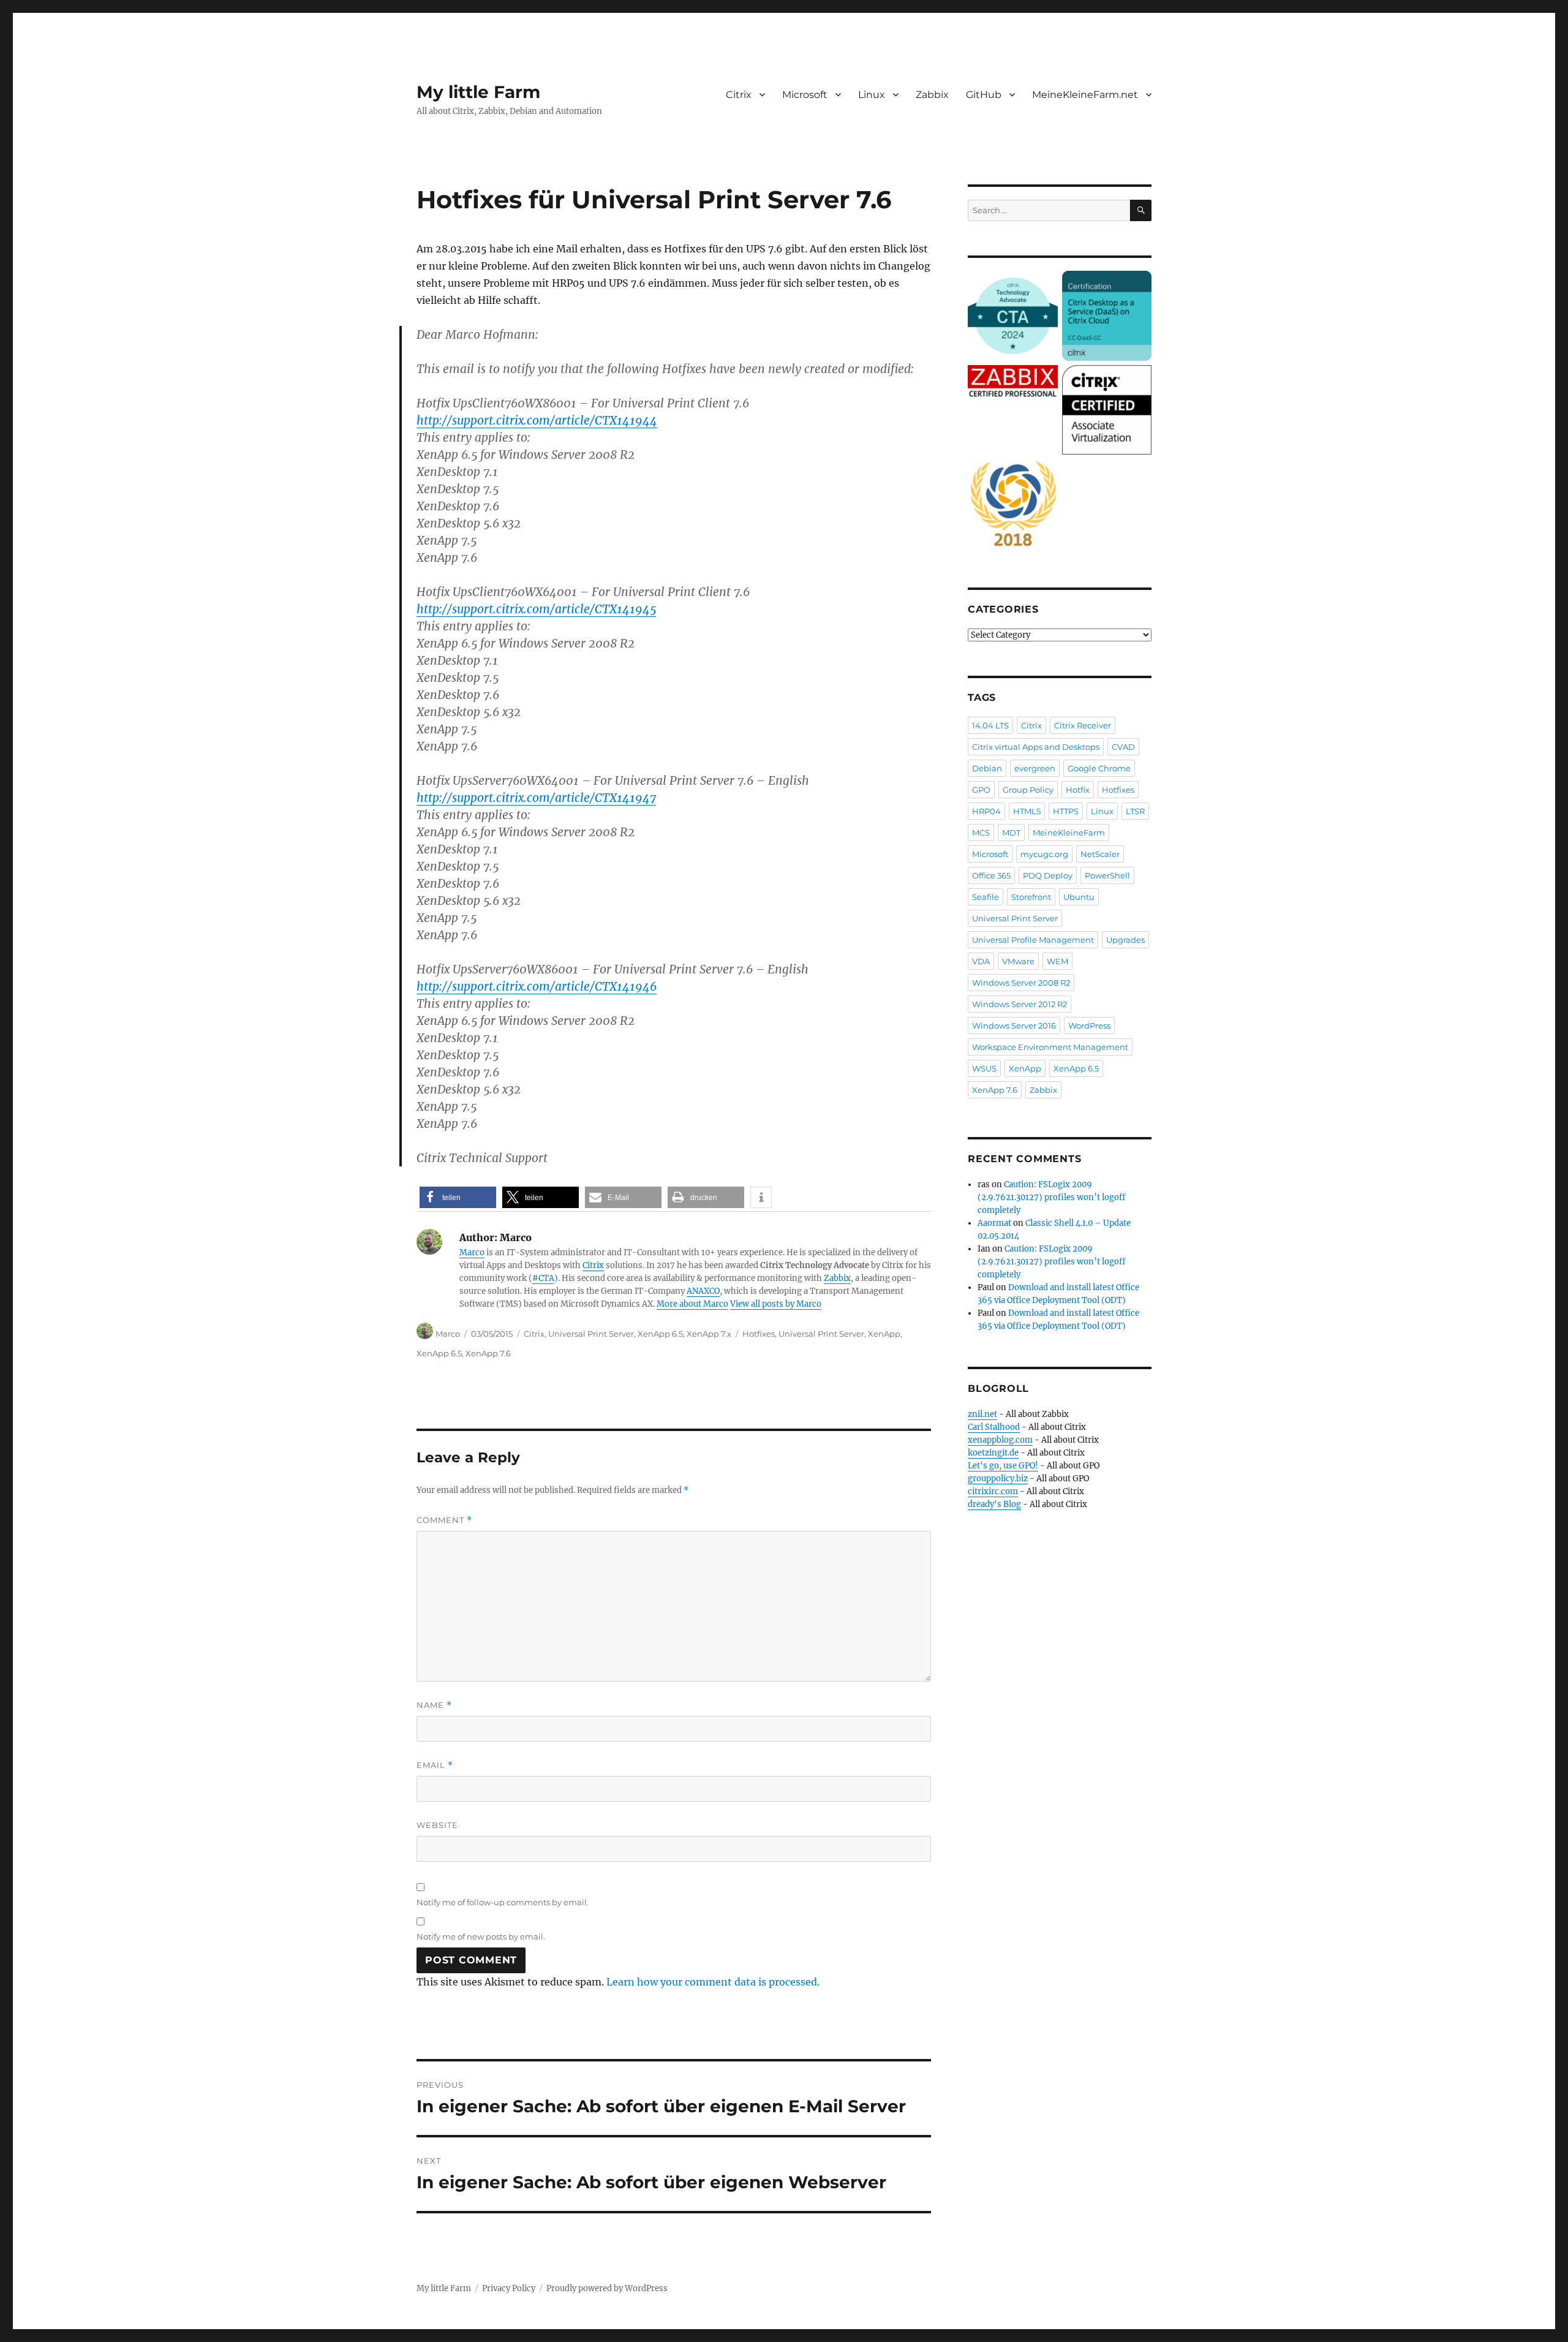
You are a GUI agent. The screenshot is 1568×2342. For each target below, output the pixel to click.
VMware (1018, 961)
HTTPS (1066, 811)
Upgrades (1125, 940)
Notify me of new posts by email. (481, 1936)
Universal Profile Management (1033, 940)
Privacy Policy (509, 2288)
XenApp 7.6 (488, 1353)
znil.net (982, 1414)
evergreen (1035, 768)
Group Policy (1028, 790)
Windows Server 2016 (1014, 1026)
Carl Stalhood (994, 1427)
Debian (987, 768)
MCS (981, 833)
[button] (458, 1197)
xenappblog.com (1000, 1440)
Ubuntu (1079, 897)
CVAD (1123, 747)
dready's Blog (994, 1504)
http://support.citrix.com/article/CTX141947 (536, 798)
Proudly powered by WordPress (607, 2288)
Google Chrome (1099, 768)
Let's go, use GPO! (1003, 1466)
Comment (444, 1520)
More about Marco (692, 1304)
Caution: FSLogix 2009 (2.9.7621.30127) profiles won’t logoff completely (1051, 1197)
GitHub (984, 95)
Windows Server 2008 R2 (1021, 983)
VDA (981, 961)
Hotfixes (759, 1334)
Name (434, 1705)
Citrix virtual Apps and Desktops (1036, 747)
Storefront (1031, 897)
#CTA (543, 1278)
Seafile (986, 897)
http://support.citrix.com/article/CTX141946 (537, 986)
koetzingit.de (993, 1453)
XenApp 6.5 (660, 1334)
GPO (981, 790)
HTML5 (1027, 811)
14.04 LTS (990, 725)
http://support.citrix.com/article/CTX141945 (536, 609)
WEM (1057, 961)
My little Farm (478, 92)
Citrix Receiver (1083, 725)
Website (437, 1825)
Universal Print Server (591, 1334)
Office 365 (991, 875)
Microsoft (805, 95)
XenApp (884, 1334)
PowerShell (1107, 875)
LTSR (1135, 811)
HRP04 (986, 811)
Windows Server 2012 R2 (1020, 1004)
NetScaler (1100, 854)
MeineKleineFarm (1069, 833)
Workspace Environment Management (1050, 1047)
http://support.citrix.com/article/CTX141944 (537, 420)
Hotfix (1078, 790)
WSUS (984, 1068)
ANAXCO (703, 1291)
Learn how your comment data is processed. (713, 1982)
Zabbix (932, 95)
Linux (872, 95)
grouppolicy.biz (998, 1479)
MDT (1011, 833)
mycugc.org (1044, 854)
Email (435, 1765)
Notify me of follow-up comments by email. (503, 1902)
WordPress (1089, 1026)
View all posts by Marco (776, 1304)
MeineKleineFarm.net (1085, 95)
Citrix (739, 95)
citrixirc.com (993, 1491)
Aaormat (994, 1223)
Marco (472, 1252)
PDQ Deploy (1048, 875)
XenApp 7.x (709, 1334)
